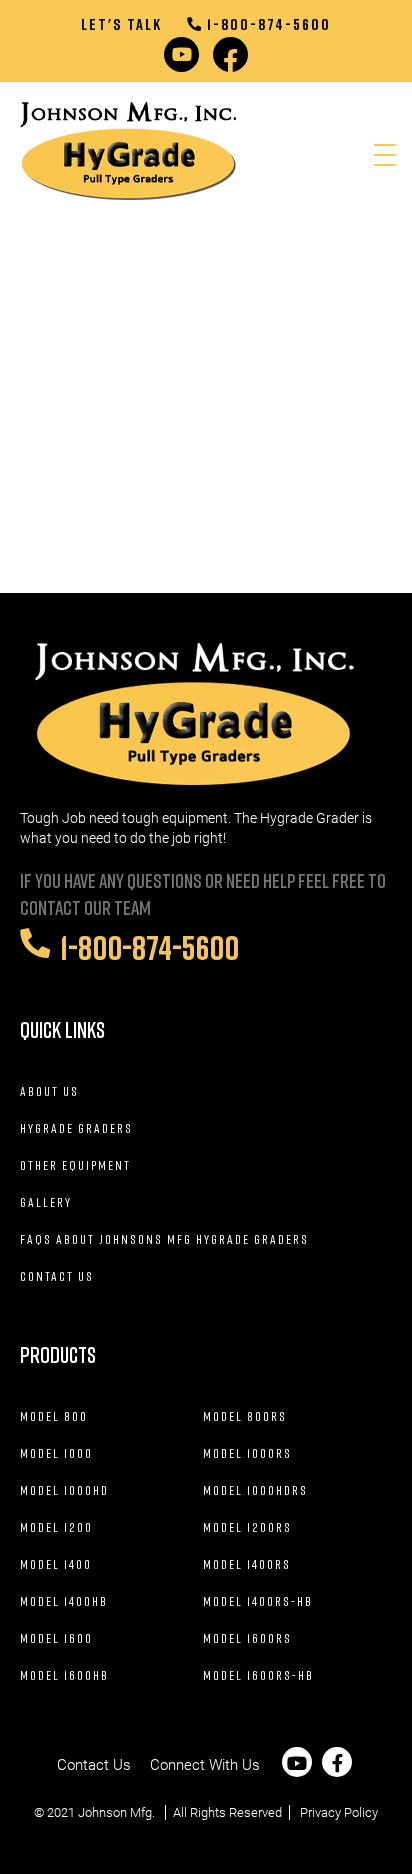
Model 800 (54, 1416)
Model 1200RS (247, 1527)
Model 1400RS (247, 1564)
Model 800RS (245, 1416)
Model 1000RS (247, 1453)
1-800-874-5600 (269, 24)
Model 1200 (56, 1527)
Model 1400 (56, 1564)
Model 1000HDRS (255, 1490)
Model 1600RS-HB (258, 1675)
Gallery (46, 1202)
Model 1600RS (247, 1638)
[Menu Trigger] (385, 154)
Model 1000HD (64, 1490)
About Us (49, 1091)
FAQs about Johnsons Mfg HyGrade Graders (164, 1239)
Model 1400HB (64, 1601)
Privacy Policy (339, 1812)
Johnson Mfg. (116, 1812)
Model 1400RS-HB (258, 1601)
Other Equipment (75, 1165)
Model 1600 (56, 1638)
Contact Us (57, 1276)
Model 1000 (56, 1453)
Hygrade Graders (76, 1128)
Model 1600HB (64, 1675)
